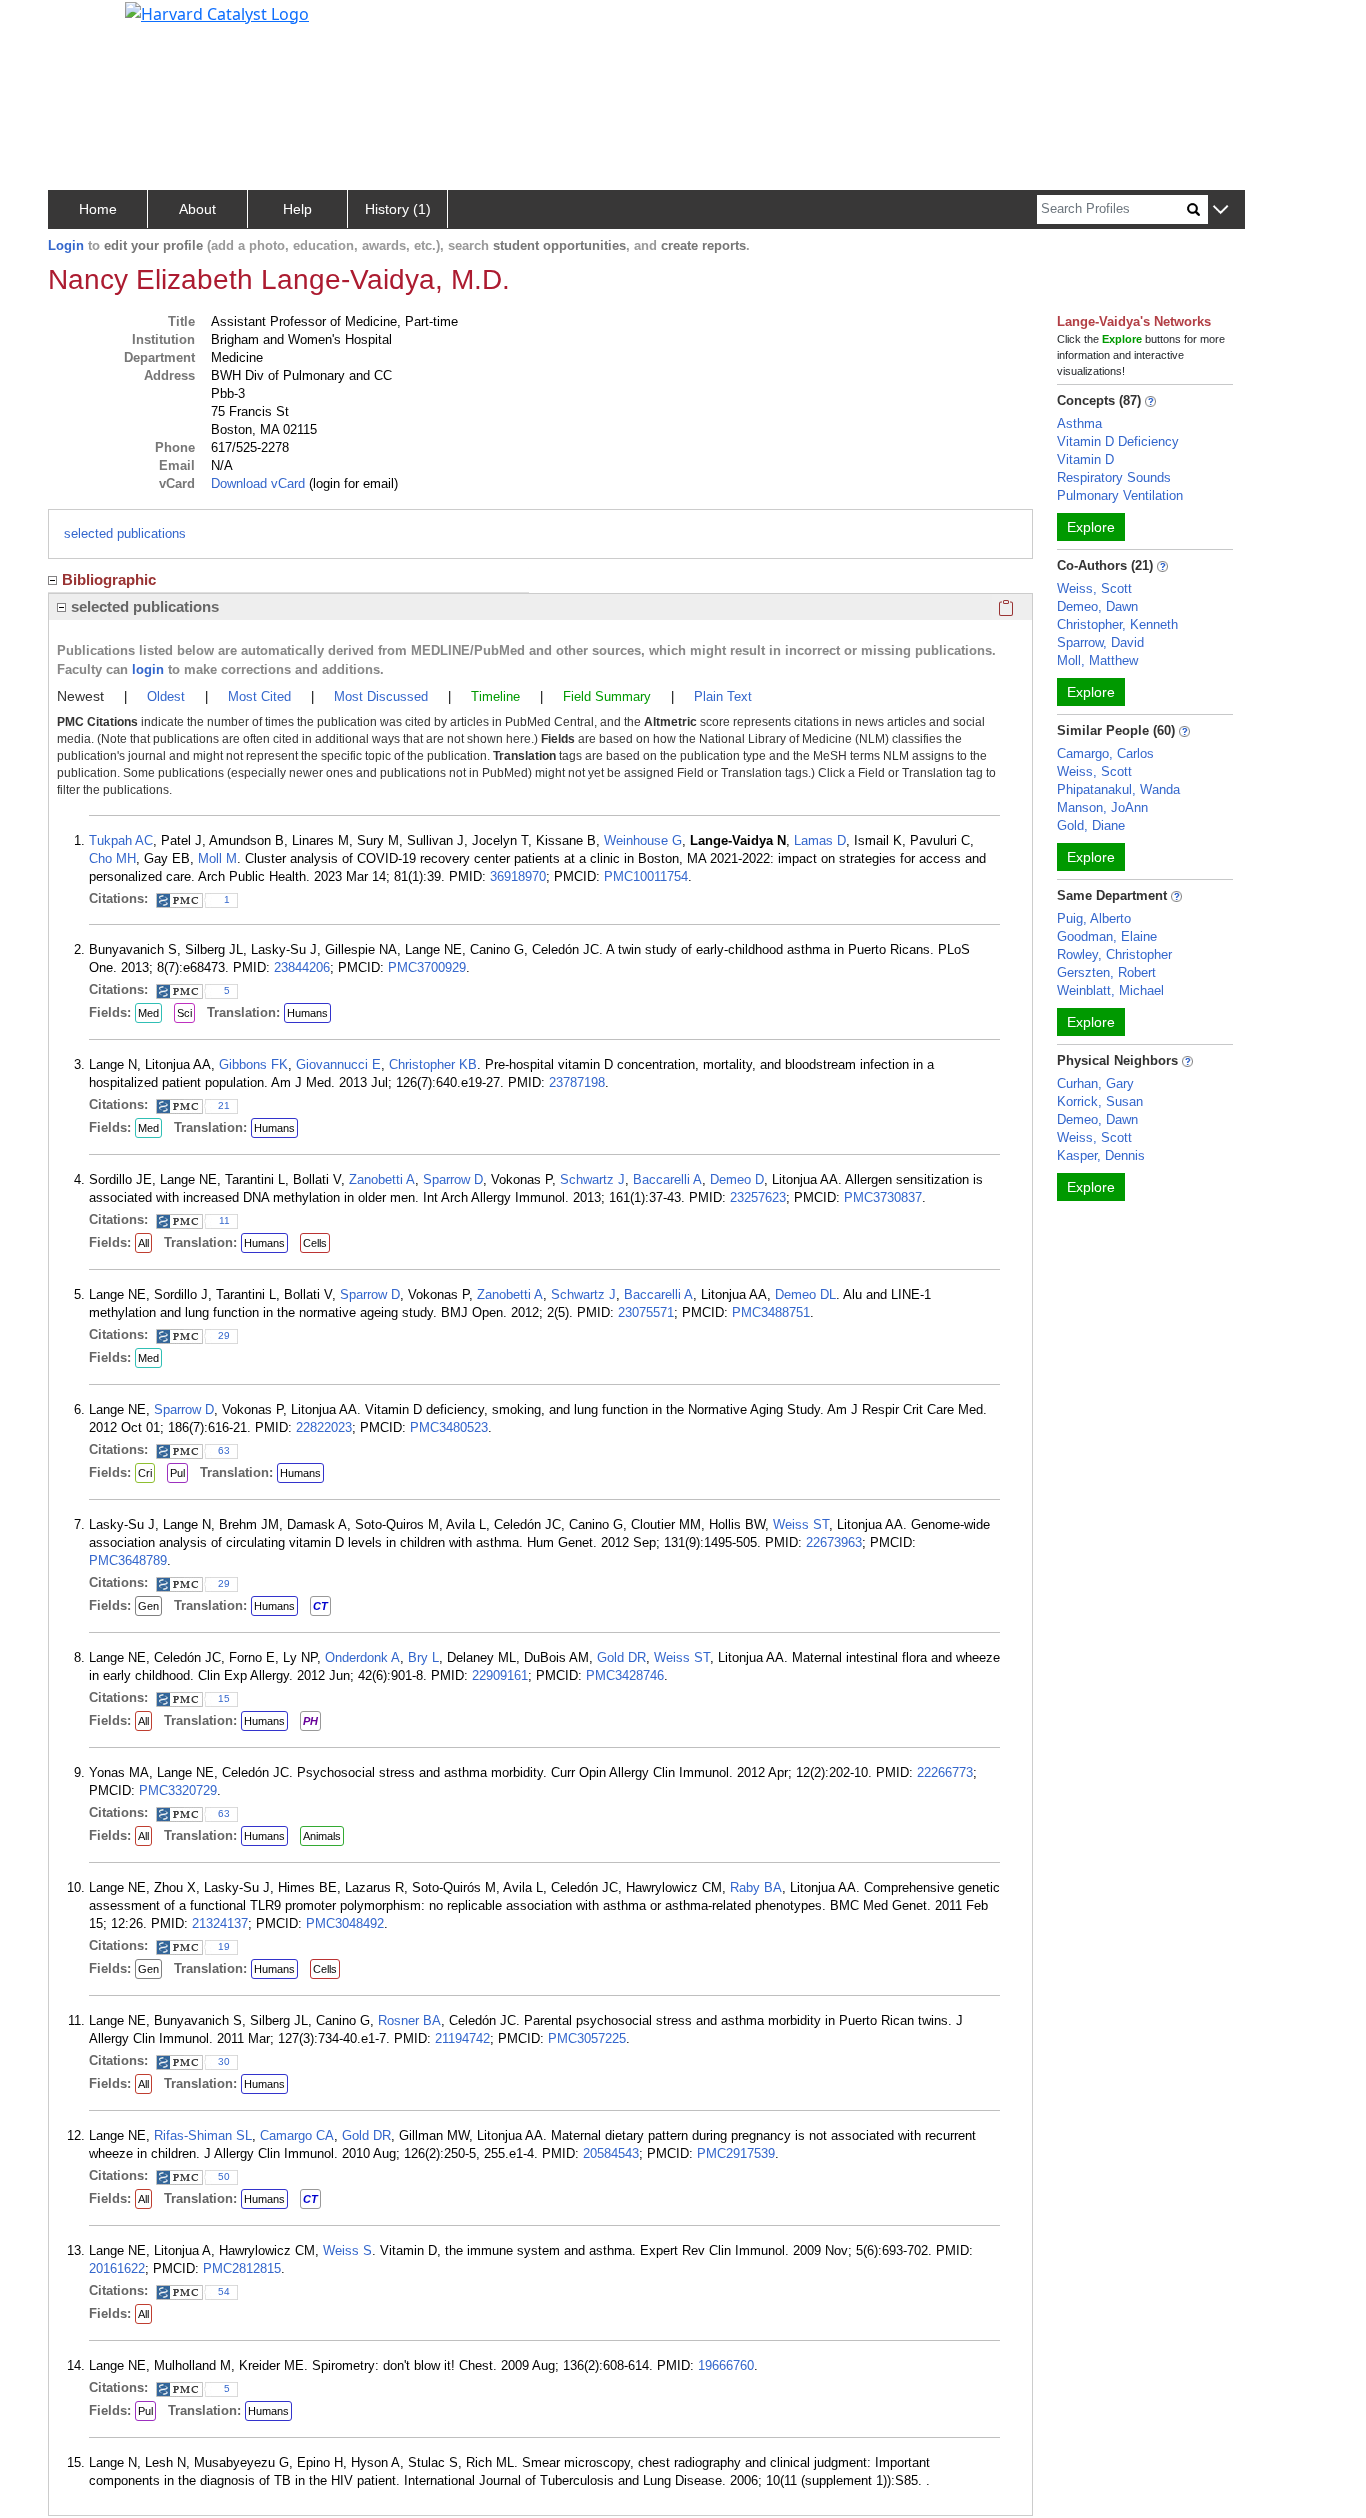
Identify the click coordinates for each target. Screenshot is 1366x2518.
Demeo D (737, 1179)
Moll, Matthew (1097, 660)
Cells (315, 1243)
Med (148, 1013)
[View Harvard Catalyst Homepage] (217, 12)
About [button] (197, 209)
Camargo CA (297, 2135)
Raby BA (756, 1887)
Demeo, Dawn (1097, 606)
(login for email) (351, 483)
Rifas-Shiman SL (203, 2135)
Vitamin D (1085, 459)
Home (98, 209)
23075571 (646, 1312)
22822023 (324, 1427)
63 (224, 1450)
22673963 (834, 1542)
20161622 (117, 2268)
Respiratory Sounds (1114, 477)
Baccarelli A (667, 1179)
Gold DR (621, 1657)
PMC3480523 (449, 1427)
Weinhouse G (643, 840)
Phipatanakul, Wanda (1118, 789)
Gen (148, 1606)
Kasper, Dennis (1101, 1155)
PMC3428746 (625, 1675)
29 (224, 1335)
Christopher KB (433, 1064)
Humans (307, 1013)
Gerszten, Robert (1106, 972)
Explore (1091, 527)
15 (224, 1698)
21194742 (462, 2038)
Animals (322, 1836)
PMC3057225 (587, 2038)
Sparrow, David (1100, 642)
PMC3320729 (178, 1790)
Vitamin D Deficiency (1118, 441)
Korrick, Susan (1100, 1101)
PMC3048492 (345, 1923)
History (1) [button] (398, 209)
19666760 (726, 2365)
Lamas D (820, 840)
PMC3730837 (883, 1197)
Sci (184, 1013)
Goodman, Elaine (1107, 936)
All (143, 1243)
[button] (1220, 210)
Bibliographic (109, 579)
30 (224, 2061)
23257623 (758, 1197)
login (148, 669)
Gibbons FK (253, 1064)
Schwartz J (592, 1179)
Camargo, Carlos (1105, 753)
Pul (177, 1473)
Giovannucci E (338, 1064)
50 (224, 2176)
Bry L (423, 1657)
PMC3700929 (427, 967)
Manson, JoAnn (1102, 807)
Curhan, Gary (1095, 1083)
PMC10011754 (646, 876)
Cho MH (112, 858)
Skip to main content (83, 24)
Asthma (1079, 423)
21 (224, 1105)
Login (66, 245)
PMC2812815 (242, 2268)
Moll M (217, 858)
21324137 (220, 1923)
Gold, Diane (1091, 825)
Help (297, 209)
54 (224, 2291)
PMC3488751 (771, 1312)
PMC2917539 (736, 2153)
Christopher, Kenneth (1117, 624)
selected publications (125, 533)
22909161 (500, 1675)
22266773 (945, 1772)
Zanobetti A (382, 1179)
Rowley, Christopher (1114, 954)
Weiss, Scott (1094, 588)
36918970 (518, 876)
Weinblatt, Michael (1110, 990)
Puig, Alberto (1094, 918)
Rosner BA (409, 2020)
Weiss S (347, 2250)
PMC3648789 (128, 1560)
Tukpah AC (121, 840)
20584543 (611, 2153)
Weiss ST (801, 1524)
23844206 (302, 967)
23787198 (577, 1082)
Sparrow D (453, 1179)
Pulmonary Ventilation (1120, 495)
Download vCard (258, 483)
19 (224, 1946)
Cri (145, 1473)
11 (224, 1220)
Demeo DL (805, 1294)
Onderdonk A (362, 1657)
